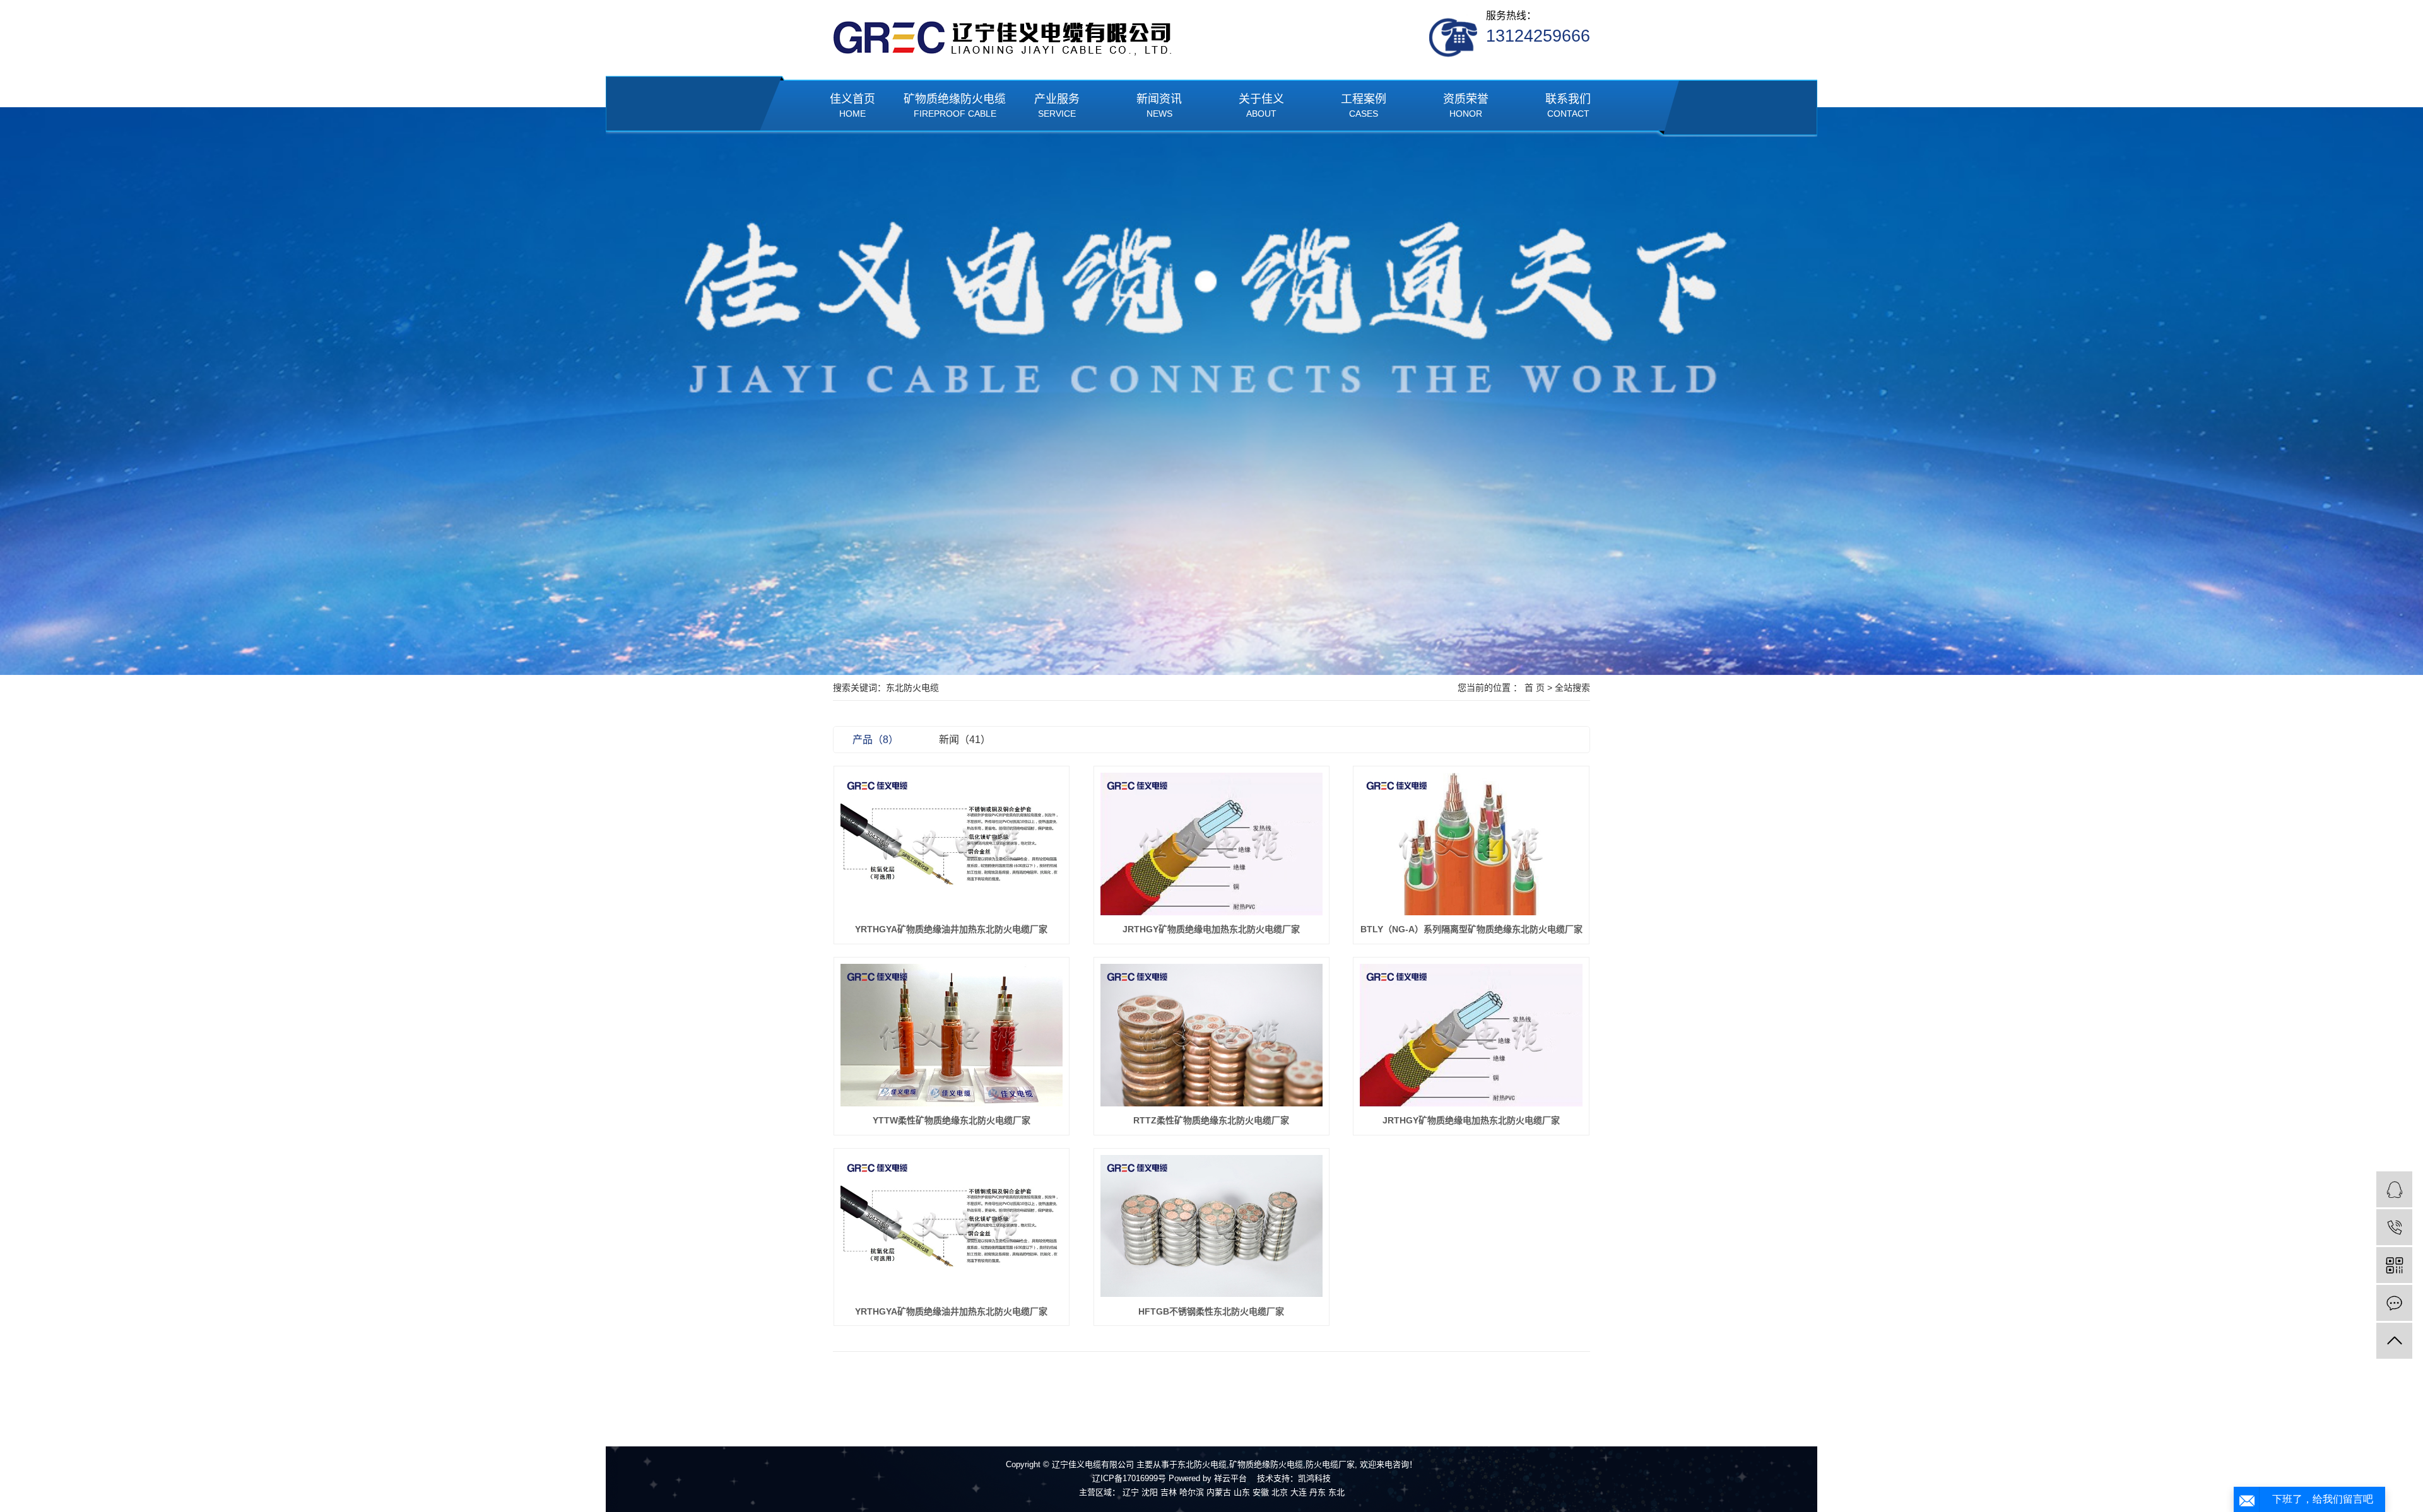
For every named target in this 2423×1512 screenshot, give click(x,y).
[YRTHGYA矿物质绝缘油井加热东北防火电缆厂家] (952, 844)
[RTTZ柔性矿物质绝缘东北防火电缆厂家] (1212, 1035)
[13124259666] (2394, 1227)
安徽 (1261, 1492)
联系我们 (1568, 106)
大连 (1299, 1492)
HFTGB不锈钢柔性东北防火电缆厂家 (1211, 1311)
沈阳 (1150, 1492)
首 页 (1535, 688)
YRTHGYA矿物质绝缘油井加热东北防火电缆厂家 (951, 929)
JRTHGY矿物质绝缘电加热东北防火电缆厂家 (1211, 929)
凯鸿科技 (1314, 1478)
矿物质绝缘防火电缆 (955, 106)
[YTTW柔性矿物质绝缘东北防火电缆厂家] (952, 1035)
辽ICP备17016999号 (1129, 1478)
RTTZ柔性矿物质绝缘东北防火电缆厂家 (1211, 1120)
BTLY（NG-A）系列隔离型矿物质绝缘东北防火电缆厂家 (1471, 929)
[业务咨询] (2394, 1189)
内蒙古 (1219, 1492)
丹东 (1318, 1492)
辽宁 (1131, 1492)
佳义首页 (852, 106)
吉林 (1169, 1492)
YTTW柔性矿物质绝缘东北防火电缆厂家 (952, 1120)
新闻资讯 (1159, 106)
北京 (1280, 1492)
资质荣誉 (1466, 106)
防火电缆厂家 (1330, 1464)
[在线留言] (2394, 1303)
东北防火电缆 (1202, 1464)
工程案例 (1364, 106)
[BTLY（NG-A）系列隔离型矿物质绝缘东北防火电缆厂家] (1471, 844)
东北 (1336, 1492)
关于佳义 (1261, 106)
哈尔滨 (1192, 1492)
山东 (1242, 1492)
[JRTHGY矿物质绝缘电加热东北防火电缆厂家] (1212, 844)
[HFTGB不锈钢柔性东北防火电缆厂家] (1212, 1226)
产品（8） (875, 740)
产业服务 (1057, 106)
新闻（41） (965, 740)
